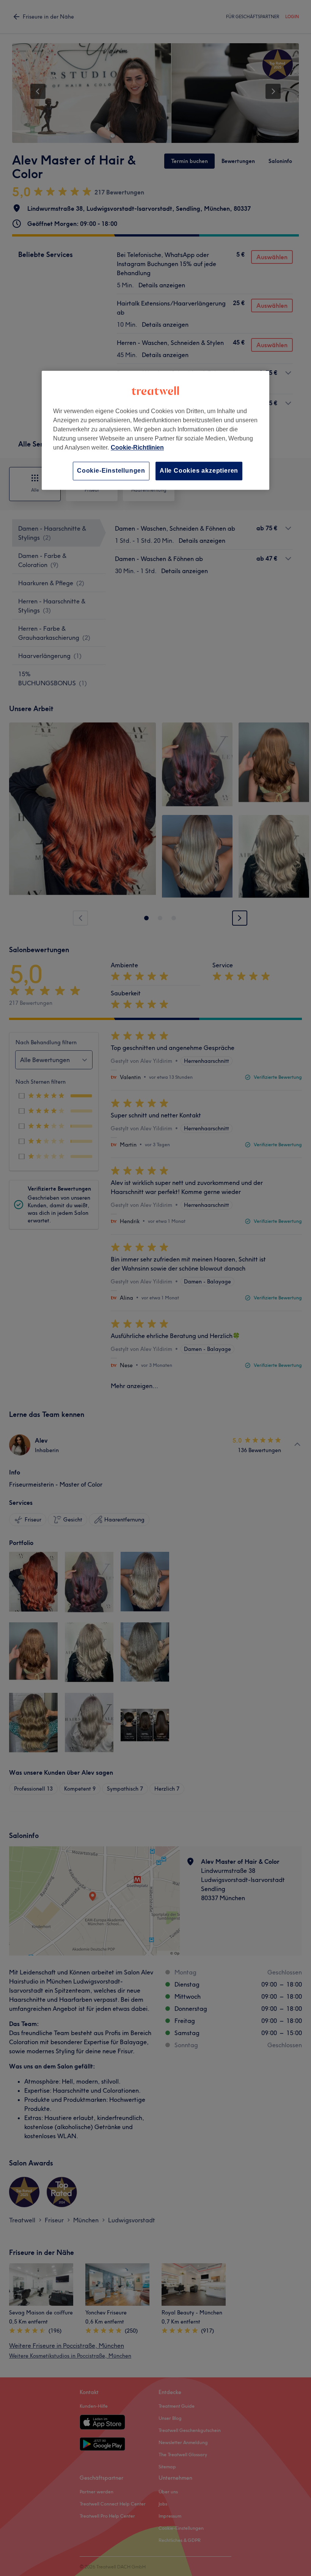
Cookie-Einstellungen (111, 471)
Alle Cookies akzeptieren (199, 471)
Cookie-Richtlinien (137, 448)
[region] (155, 430)
